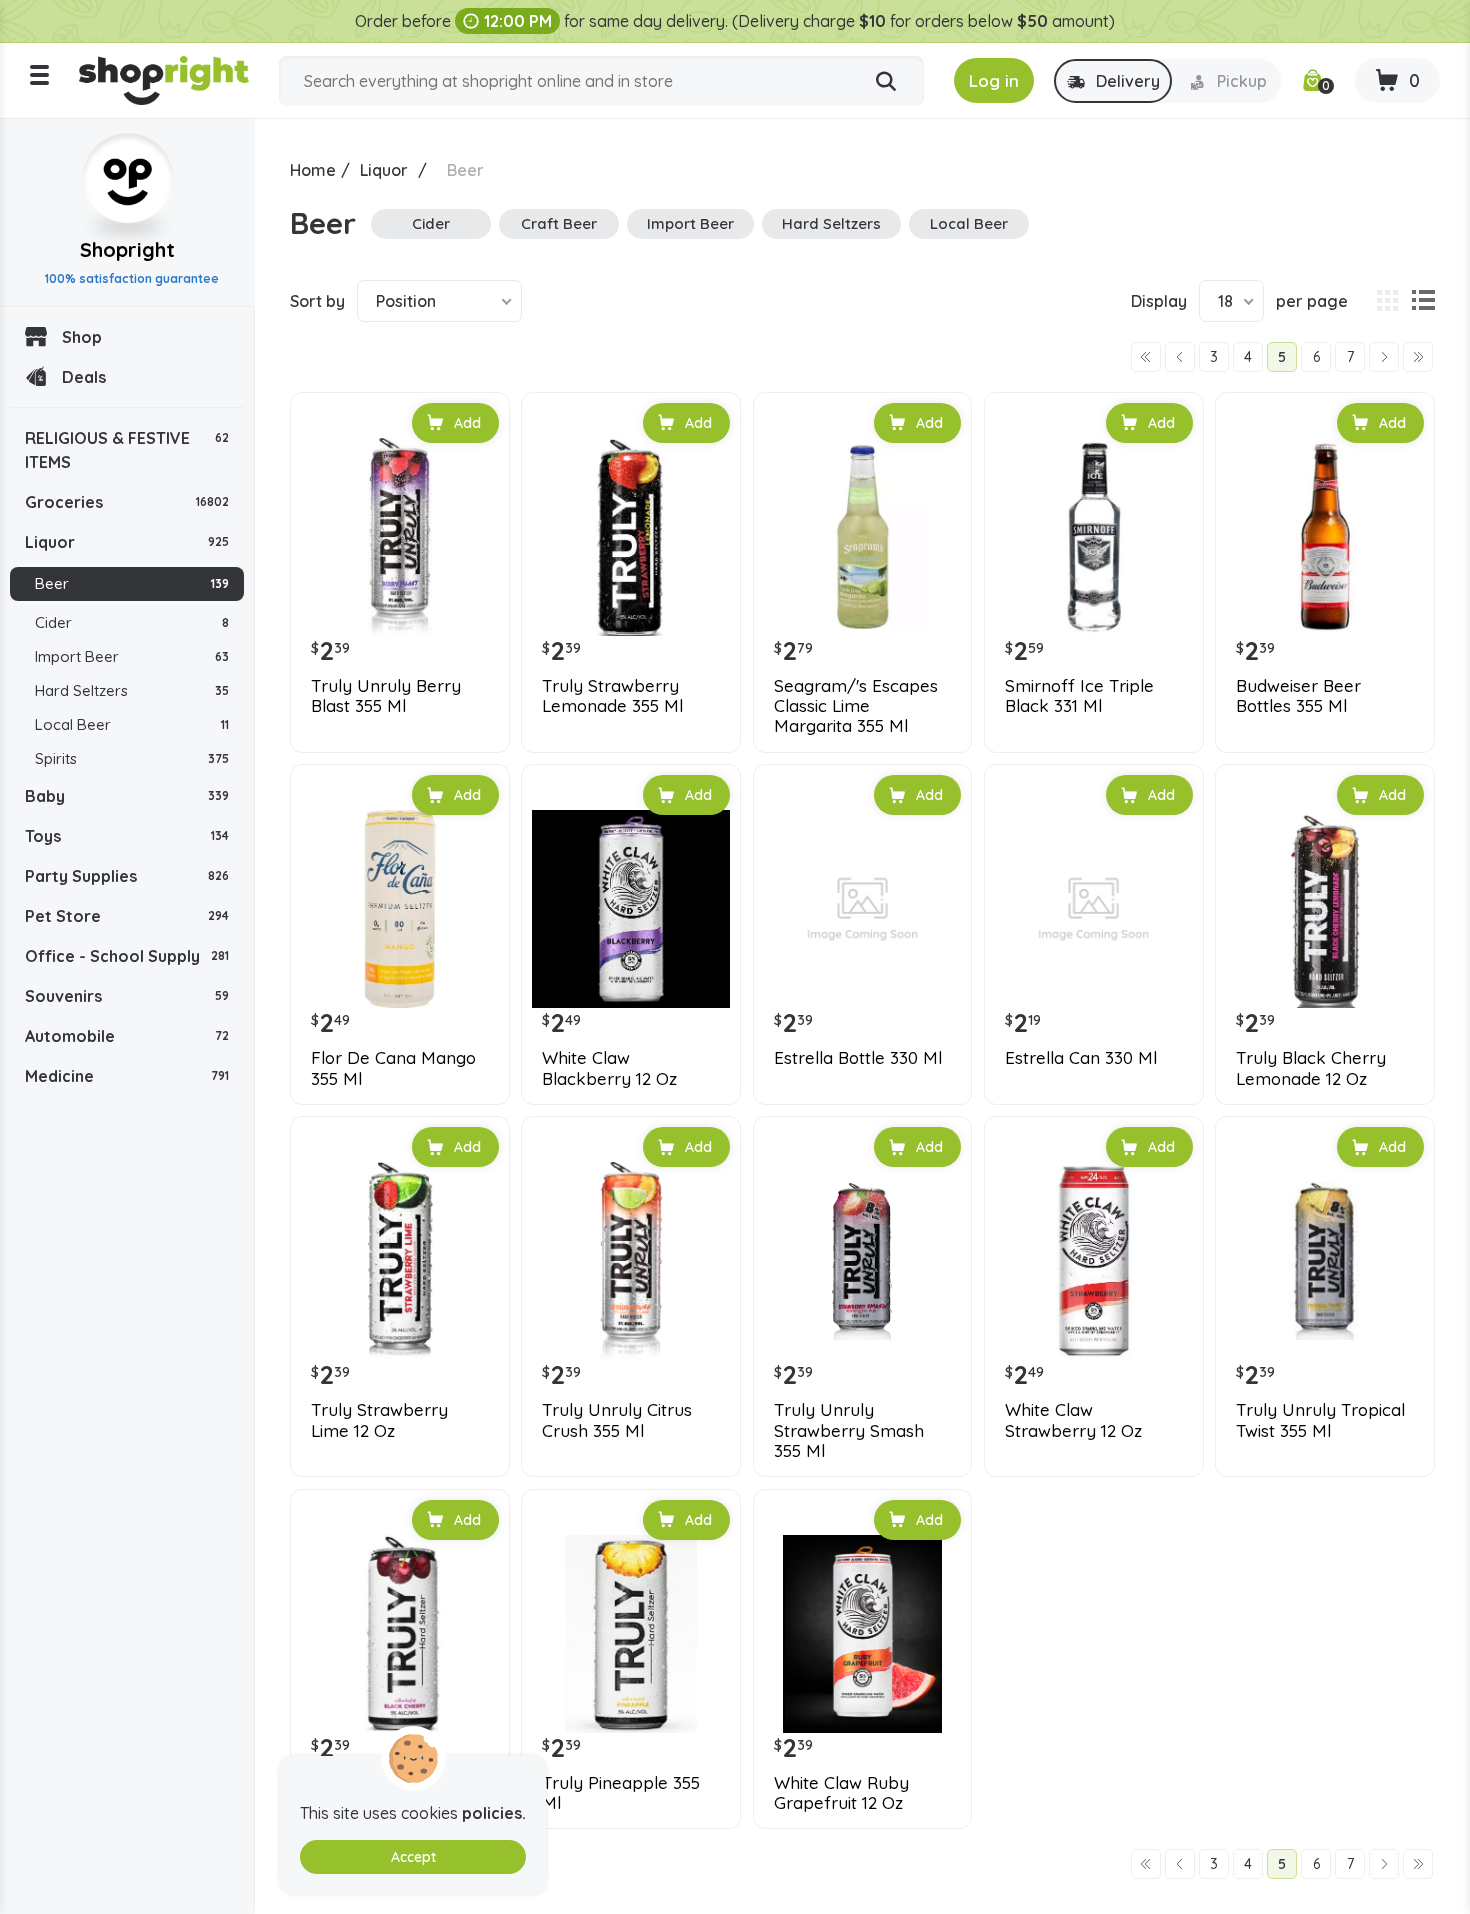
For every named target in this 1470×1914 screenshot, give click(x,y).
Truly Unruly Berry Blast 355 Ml (386, 696)
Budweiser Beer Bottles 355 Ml (1298, 696)
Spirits (132, 758)
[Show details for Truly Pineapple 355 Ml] (631, 1634)
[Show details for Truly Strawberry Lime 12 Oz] (400, 1261)
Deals (84, 377)
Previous (1180, 357)
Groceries (127, 502)
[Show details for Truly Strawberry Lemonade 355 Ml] (631, 537)
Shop (82, 337)
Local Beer (132, 724)
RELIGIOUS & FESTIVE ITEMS (127, 450)
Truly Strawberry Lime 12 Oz (379, 1420)
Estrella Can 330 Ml (1081, 1058)
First (1146, 357)
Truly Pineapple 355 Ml (621, 1793)
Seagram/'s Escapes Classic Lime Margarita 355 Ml (856, 706)
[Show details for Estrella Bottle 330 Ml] (863, 909)
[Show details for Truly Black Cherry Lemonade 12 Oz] (1325, 909)
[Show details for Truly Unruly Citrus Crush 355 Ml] (631, 1261)
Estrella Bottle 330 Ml (858, 1058)
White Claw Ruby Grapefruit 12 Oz (841, 1793)
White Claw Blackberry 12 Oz (609, 1068)
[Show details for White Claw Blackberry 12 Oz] (631, 909)
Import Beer (132, 656)
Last (1418, 357)
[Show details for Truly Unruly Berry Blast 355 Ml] (400, 537)
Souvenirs (127, 996)
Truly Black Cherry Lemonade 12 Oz (1311, 1068)
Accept (413, 1857)
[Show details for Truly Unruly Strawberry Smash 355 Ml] (863, 1261)
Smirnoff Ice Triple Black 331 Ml (1079, 696)
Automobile (127, 1036)
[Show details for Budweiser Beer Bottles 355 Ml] (1325, 537)
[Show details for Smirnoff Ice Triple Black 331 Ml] (1094, 537)
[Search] (886, 82)
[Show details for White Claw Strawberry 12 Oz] (1094, 1261)
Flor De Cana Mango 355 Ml (393, 1068)
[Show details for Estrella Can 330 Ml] (1094, 909)
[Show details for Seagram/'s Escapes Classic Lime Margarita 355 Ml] (863, 537)
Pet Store (127, 916)
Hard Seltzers (132, 690)
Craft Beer (559, 223)
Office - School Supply (127, 956)
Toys (127, 836)
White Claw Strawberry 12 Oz (1073, 1420)
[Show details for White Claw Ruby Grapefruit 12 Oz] (863, 1634)
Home (313, 170)
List (1423, 301)
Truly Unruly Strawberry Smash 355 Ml (849, 1430)
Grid (1387, 301)
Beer (132, 583)
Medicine (127, 1076)
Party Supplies (127, 876)
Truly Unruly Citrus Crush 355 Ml (617, 1420)
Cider (132, 622)
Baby (127, 796)
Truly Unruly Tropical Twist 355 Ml (1320, 1420)
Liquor (127, 542)
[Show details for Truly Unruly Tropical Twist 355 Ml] (1325, 1261)
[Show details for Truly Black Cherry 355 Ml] (400, 1634)
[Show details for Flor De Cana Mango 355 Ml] (400, 909)
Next (1384, 357)
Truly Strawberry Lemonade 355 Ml (612, 696)
